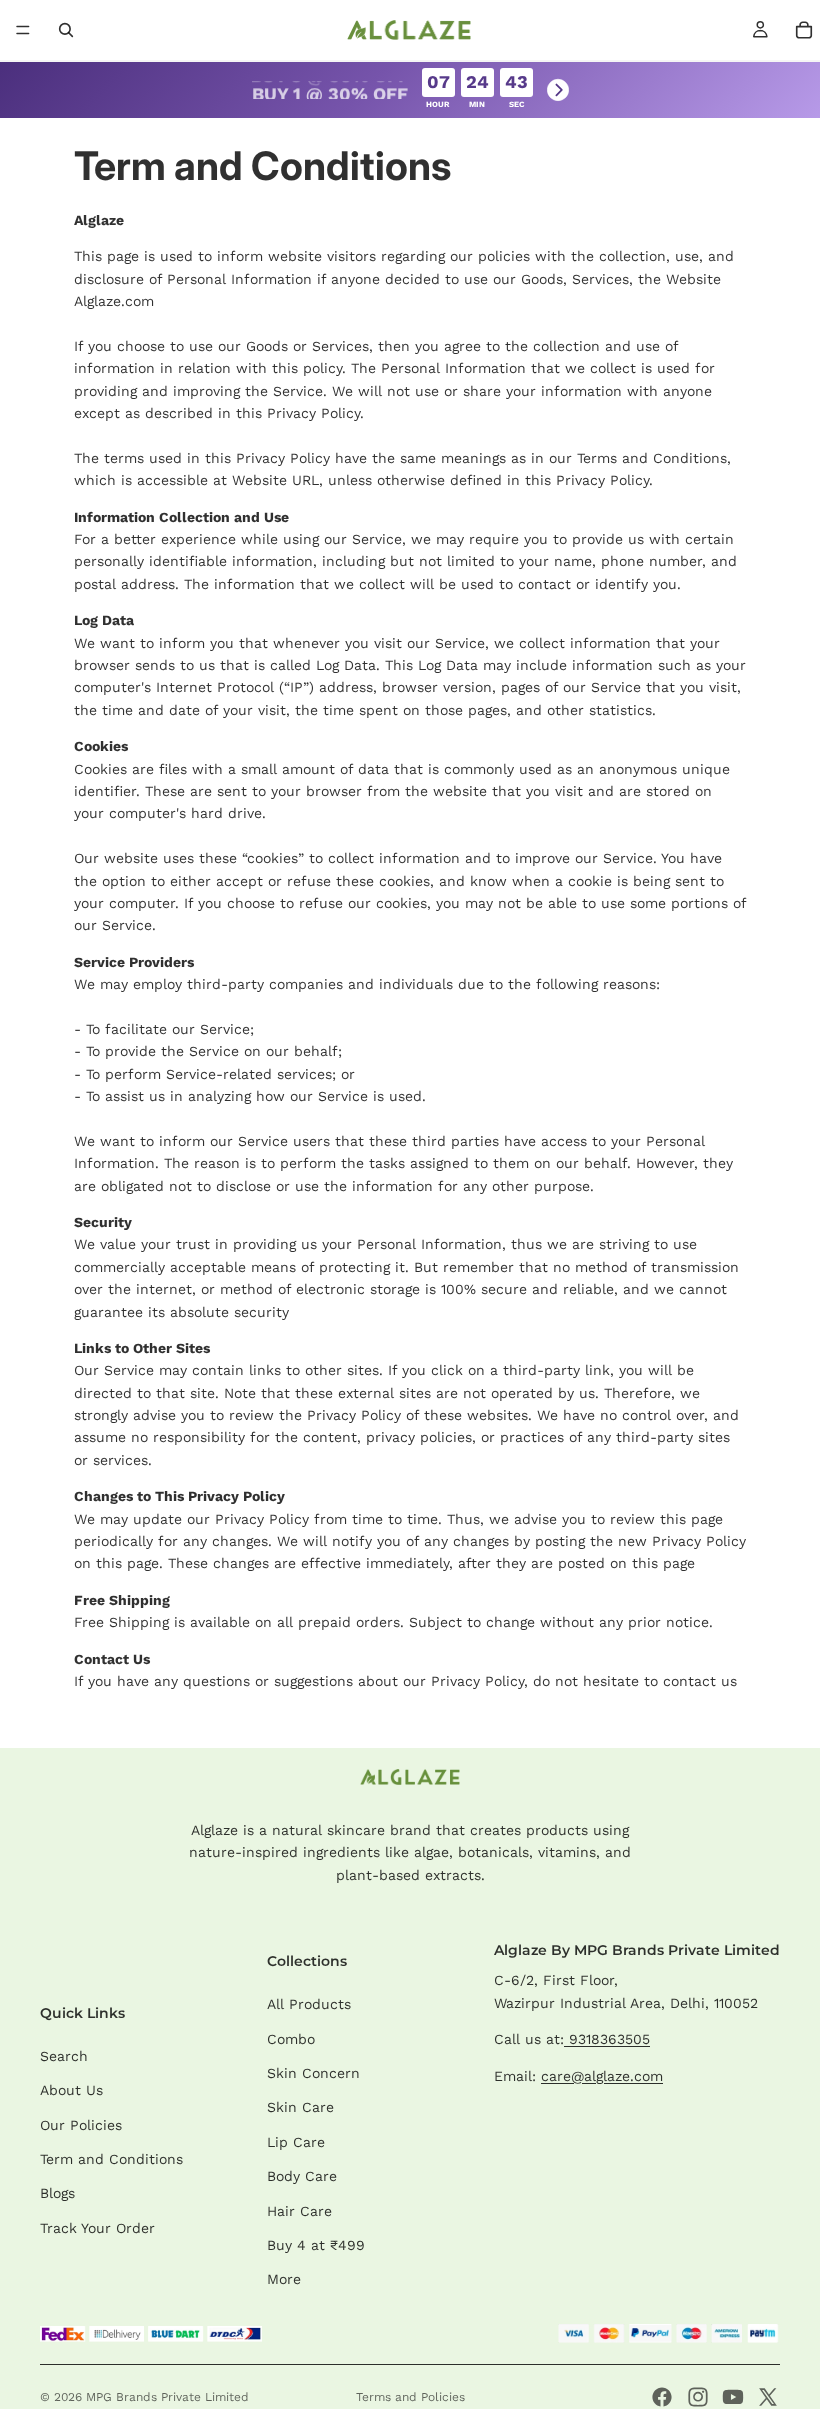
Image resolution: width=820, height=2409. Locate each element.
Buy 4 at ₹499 (316, 2245)
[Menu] (23, 30)
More (284, 2279)
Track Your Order (97, 2228)
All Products (309, 2004)
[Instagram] (698, 2397)
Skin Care (300, 2107)
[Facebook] (662, 2397)
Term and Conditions (111, 2159)
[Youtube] (733, 2397)
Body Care (302, 2176)
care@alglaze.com (602, 2076)
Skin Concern (313, 2073)
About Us (71, 2090)
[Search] (66, 30)
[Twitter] (768, 2397)
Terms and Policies (410, 2397)
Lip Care (296, 2142)
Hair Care (299, 2211)
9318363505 (607, 2039)
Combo (291, 2039)
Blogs (57, 2193)
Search (64, 2056)
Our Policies (81, 2125)
